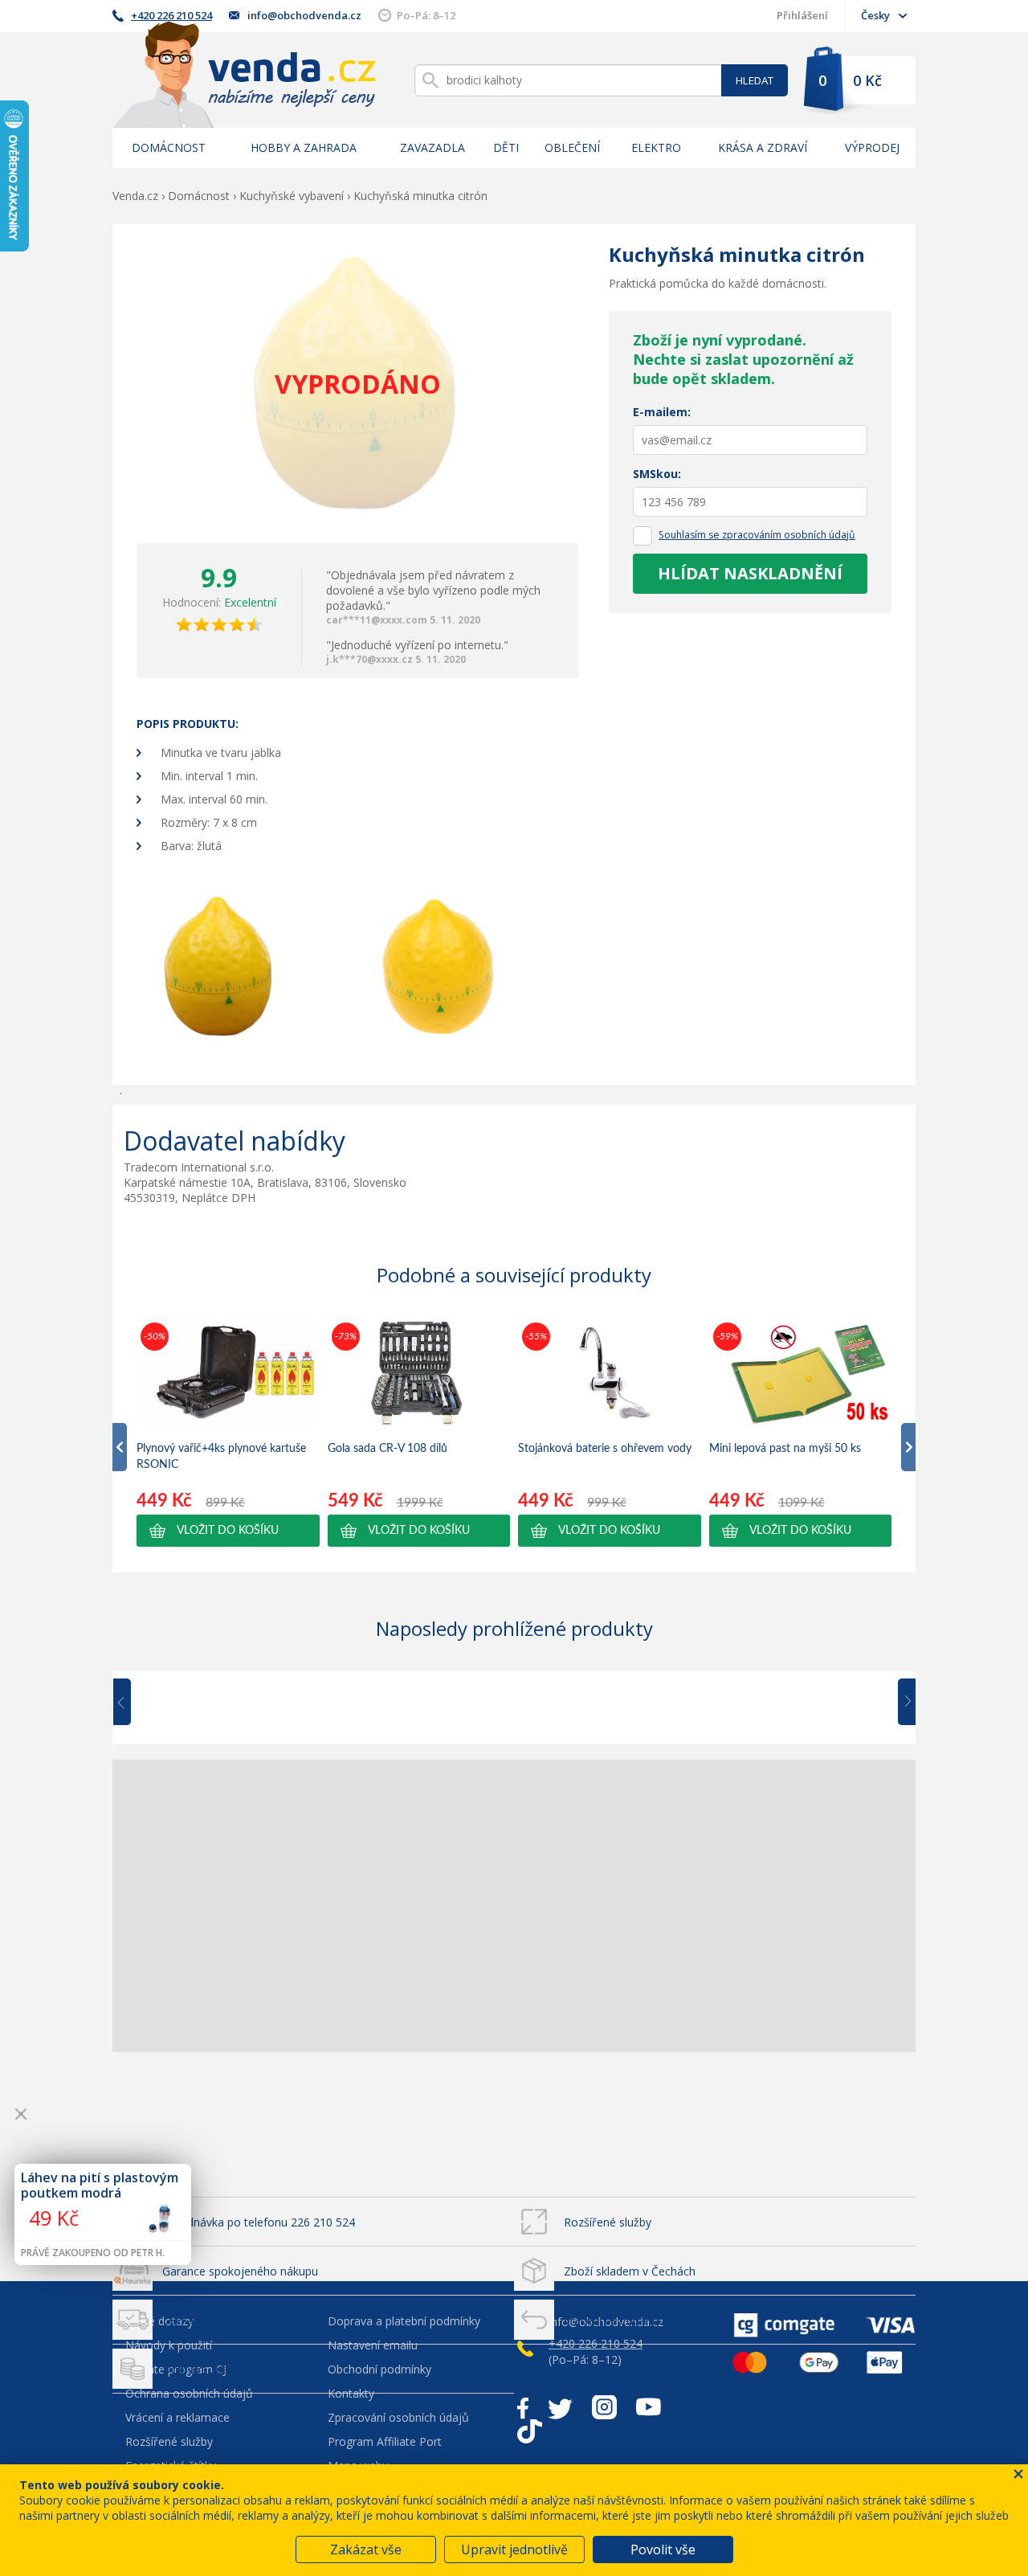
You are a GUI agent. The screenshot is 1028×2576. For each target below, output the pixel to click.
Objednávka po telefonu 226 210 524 (259, 2222)
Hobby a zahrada (304, 147)
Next (901, 1703)
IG (604, 2407)
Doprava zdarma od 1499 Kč (237, 2369)
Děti (506, 147)
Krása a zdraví (763, 147)
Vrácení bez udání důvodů (631, 2320)
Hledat (755, 80)
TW (560, 2407)
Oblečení (572, 147)
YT (649, 2407)
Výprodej (872, 147)
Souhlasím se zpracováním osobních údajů (757, 535)
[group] (228, 1433)
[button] (228, 1531)
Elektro (656, 147)
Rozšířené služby (608, 2222)
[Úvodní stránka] (244, 74)
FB (523, 2407)
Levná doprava (201, 2320)
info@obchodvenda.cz (304, 15)
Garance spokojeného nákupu (240, 2271)
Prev (133, 1703)
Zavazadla (432, 147)
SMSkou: (657, 474)
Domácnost (169, 147)
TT (530, 2431)
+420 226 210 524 (171, 15)
